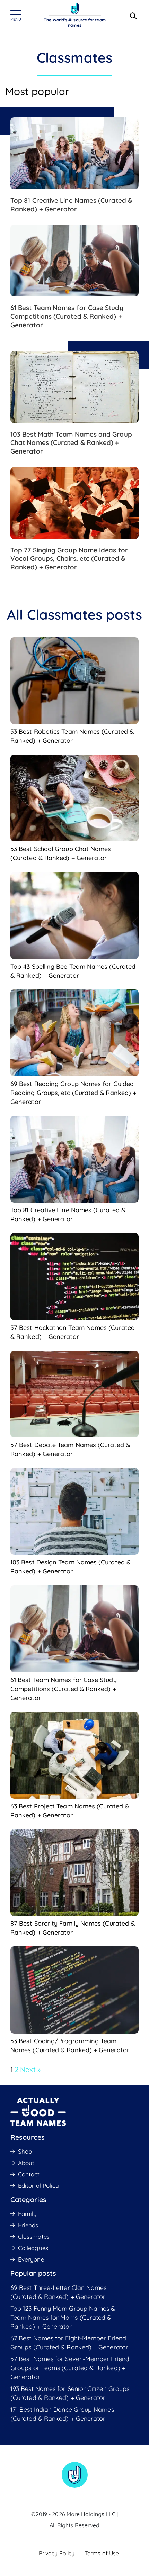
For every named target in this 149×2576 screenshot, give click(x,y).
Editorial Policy (38, 2186)
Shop (25, 2151)
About (26, 2163)
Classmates (34, 2236)
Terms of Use (102, 2553)
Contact (29, 2174)
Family (27, 2214)
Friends (28, 2225)
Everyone (31, 2259)
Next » (30, 2069)
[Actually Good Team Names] (75, 8)
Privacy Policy (57, 2553)
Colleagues (33, 2248)
